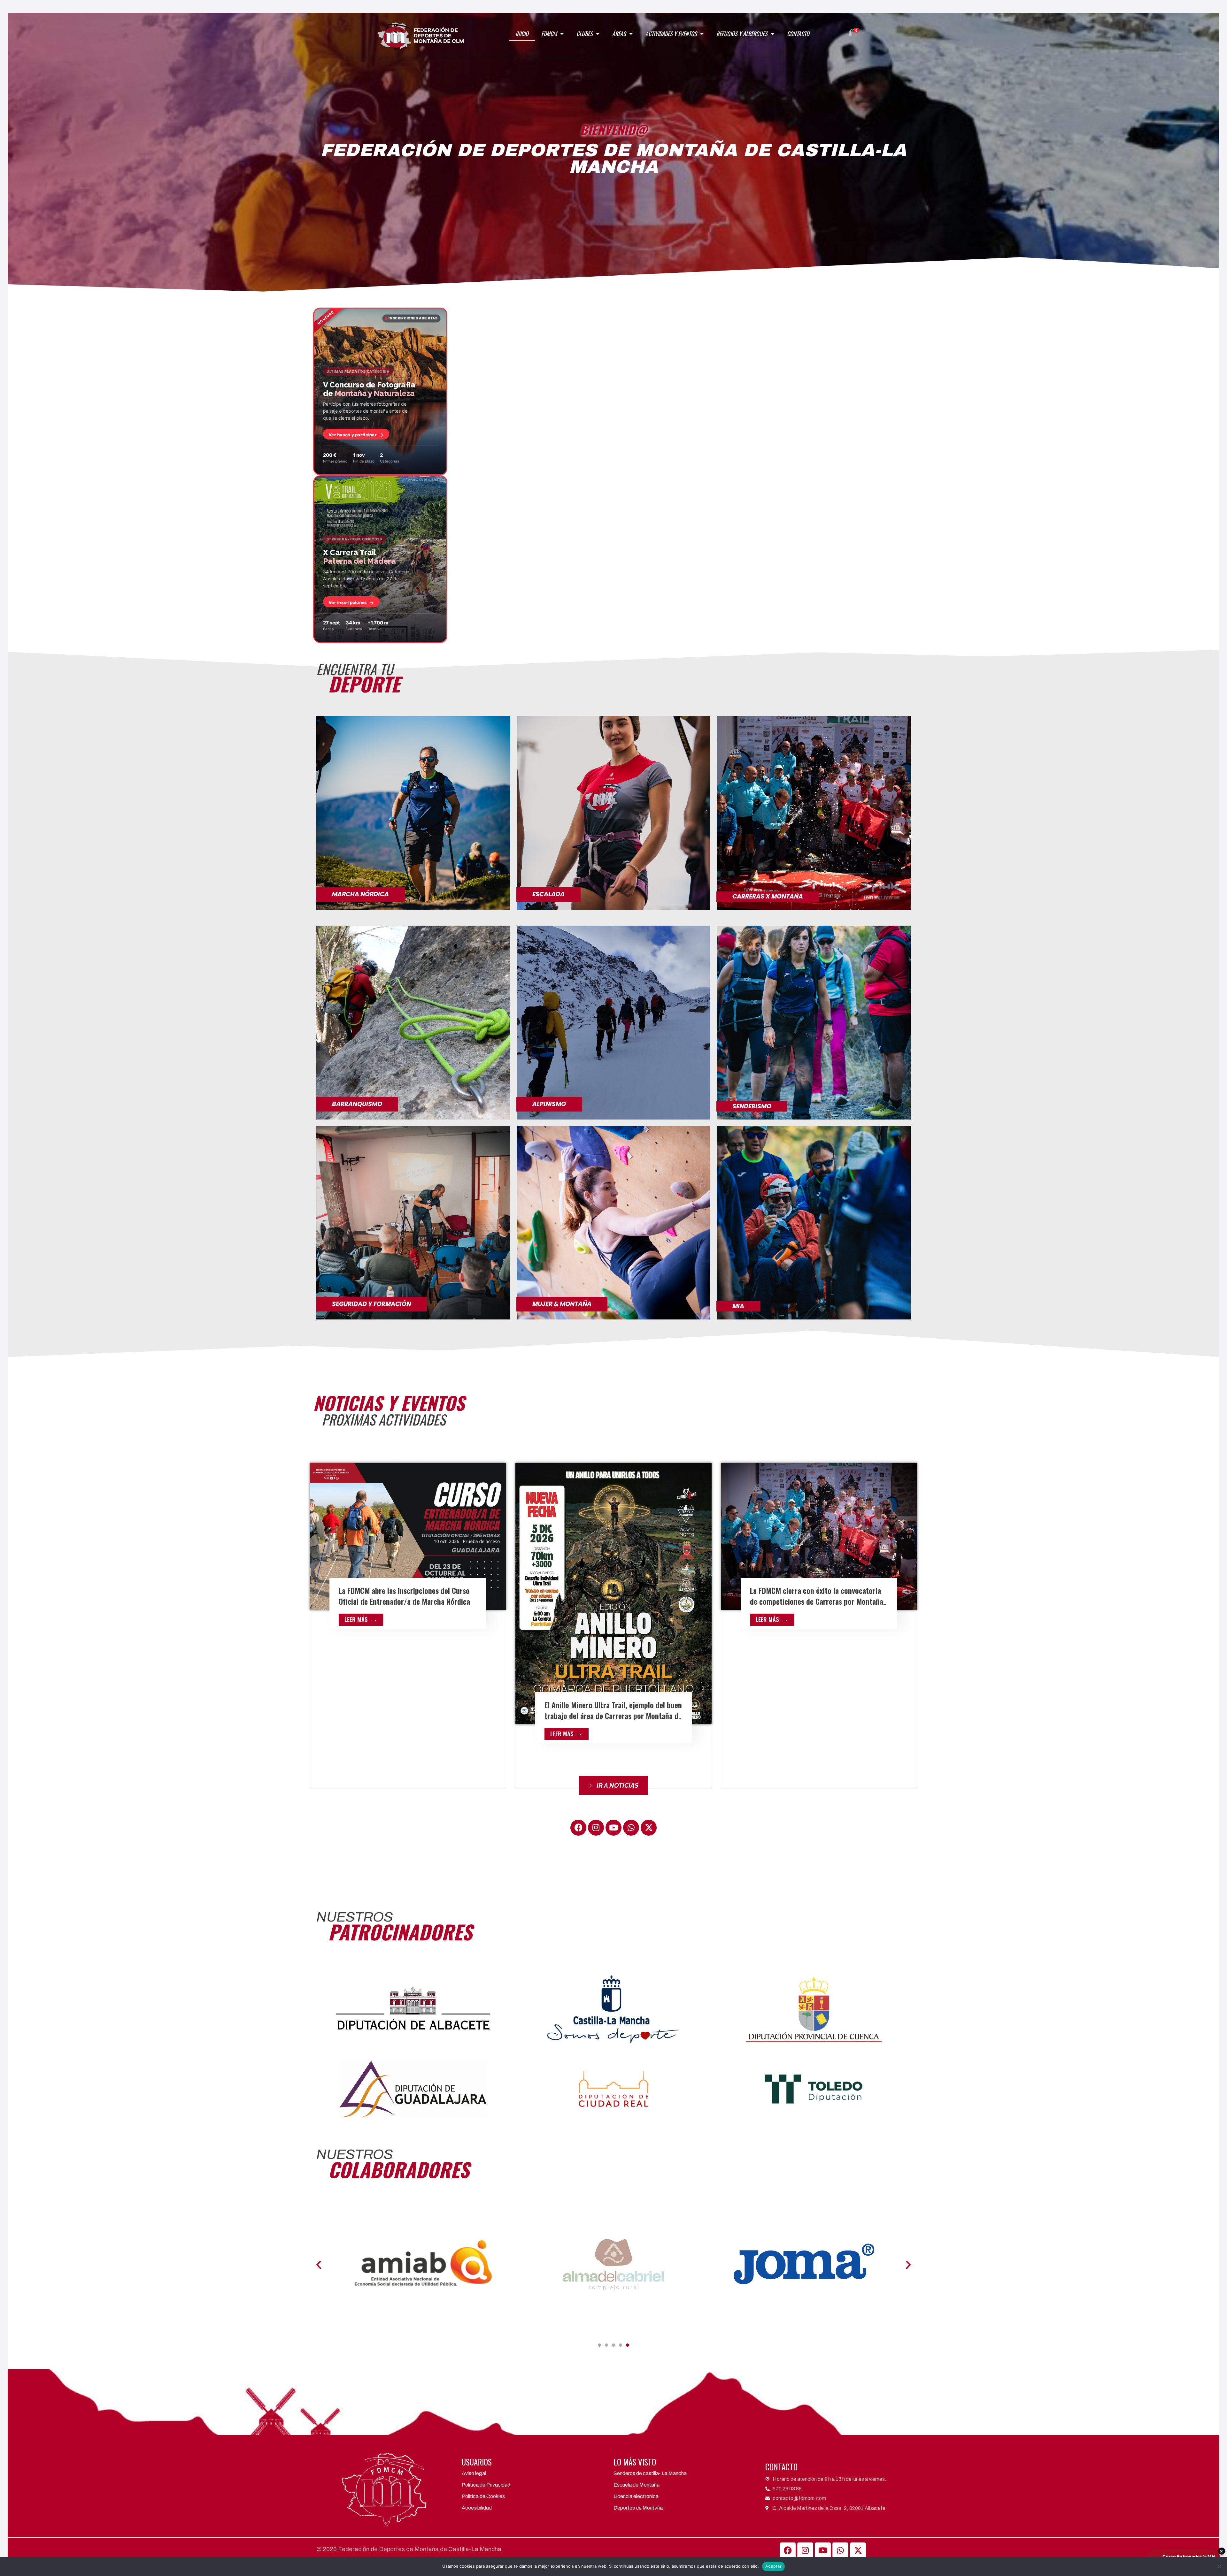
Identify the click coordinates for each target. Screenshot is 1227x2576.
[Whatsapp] (631, 1828)
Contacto (798, 34)
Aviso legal (474, 2473)
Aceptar (773, 2566)
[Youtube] (613, 1828)
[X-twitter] (649, 1828)
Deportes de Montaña (638, 2508)
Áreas (619, 34)
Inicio (522, 34)
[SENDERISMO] (814, 1022)
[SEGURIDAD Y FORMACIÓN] (413, 1222)
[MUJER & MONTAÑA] (614, 1222)
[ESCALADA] (614, 812)
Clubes (585, 34)
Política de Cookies (483, 2496)
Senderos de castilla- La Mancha (650, 2473)
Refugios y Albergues (742, 34)
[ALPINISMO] (614, 1022)
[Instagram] (596, 1828)
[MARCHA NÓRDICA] (413, 812)
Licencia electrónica (636, 2496)
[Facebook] (578, 1828)
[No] (1219, 2566)
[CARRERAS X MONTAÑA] (814, 812)
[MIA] (814, 1222)
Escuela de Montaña (637, 2485)
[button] (319, 2264)
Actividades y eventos (671, 34)
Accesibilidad (477, 2508)
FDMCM (549, 34)
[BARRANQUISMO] (413, 1022)
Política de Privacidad (486, 2485)
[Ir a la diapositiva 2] (606, 2345)
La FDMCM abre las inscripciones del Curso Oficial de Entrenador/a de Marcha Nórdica (404, 1596)
